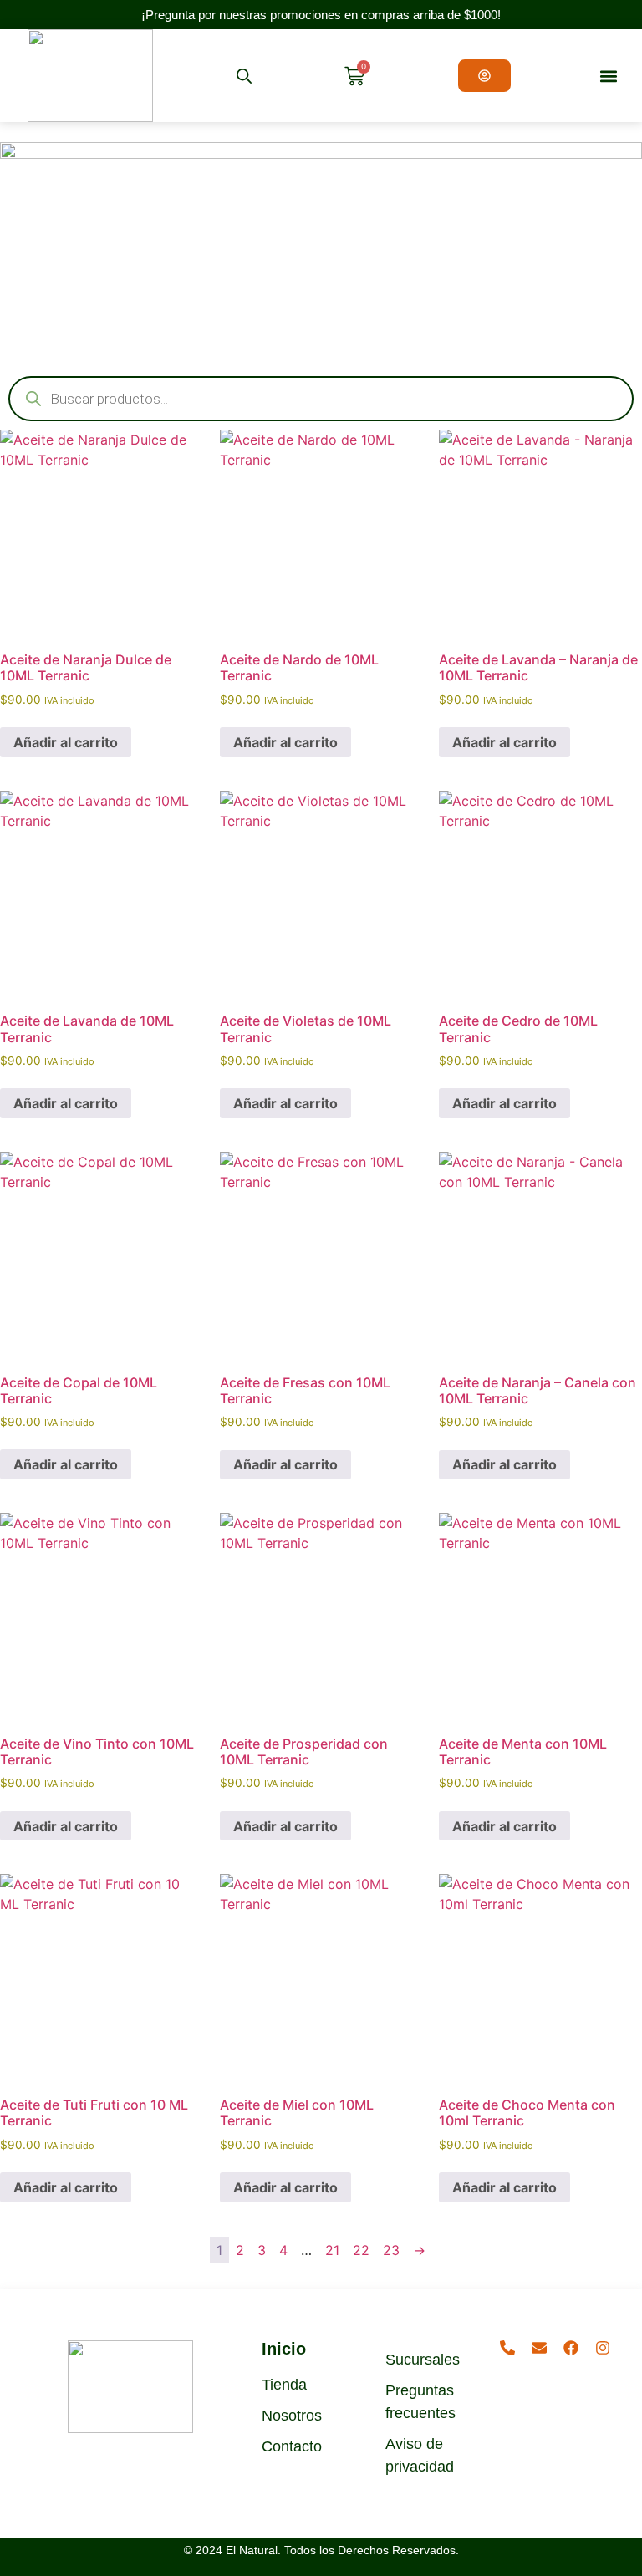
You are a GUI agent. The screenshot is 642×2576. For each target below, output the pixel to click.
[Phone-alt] (507, 2348)
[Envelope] (539, 2348)
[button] (609, 76)
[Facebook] (571, 2348)
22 (361, 2250)
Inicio (284, 2349)
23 (391, 2250)
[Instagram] (603, 2348)
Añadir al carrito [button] (66, 742)
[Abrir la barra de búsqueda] (244, 76)
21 (332, 2250)
